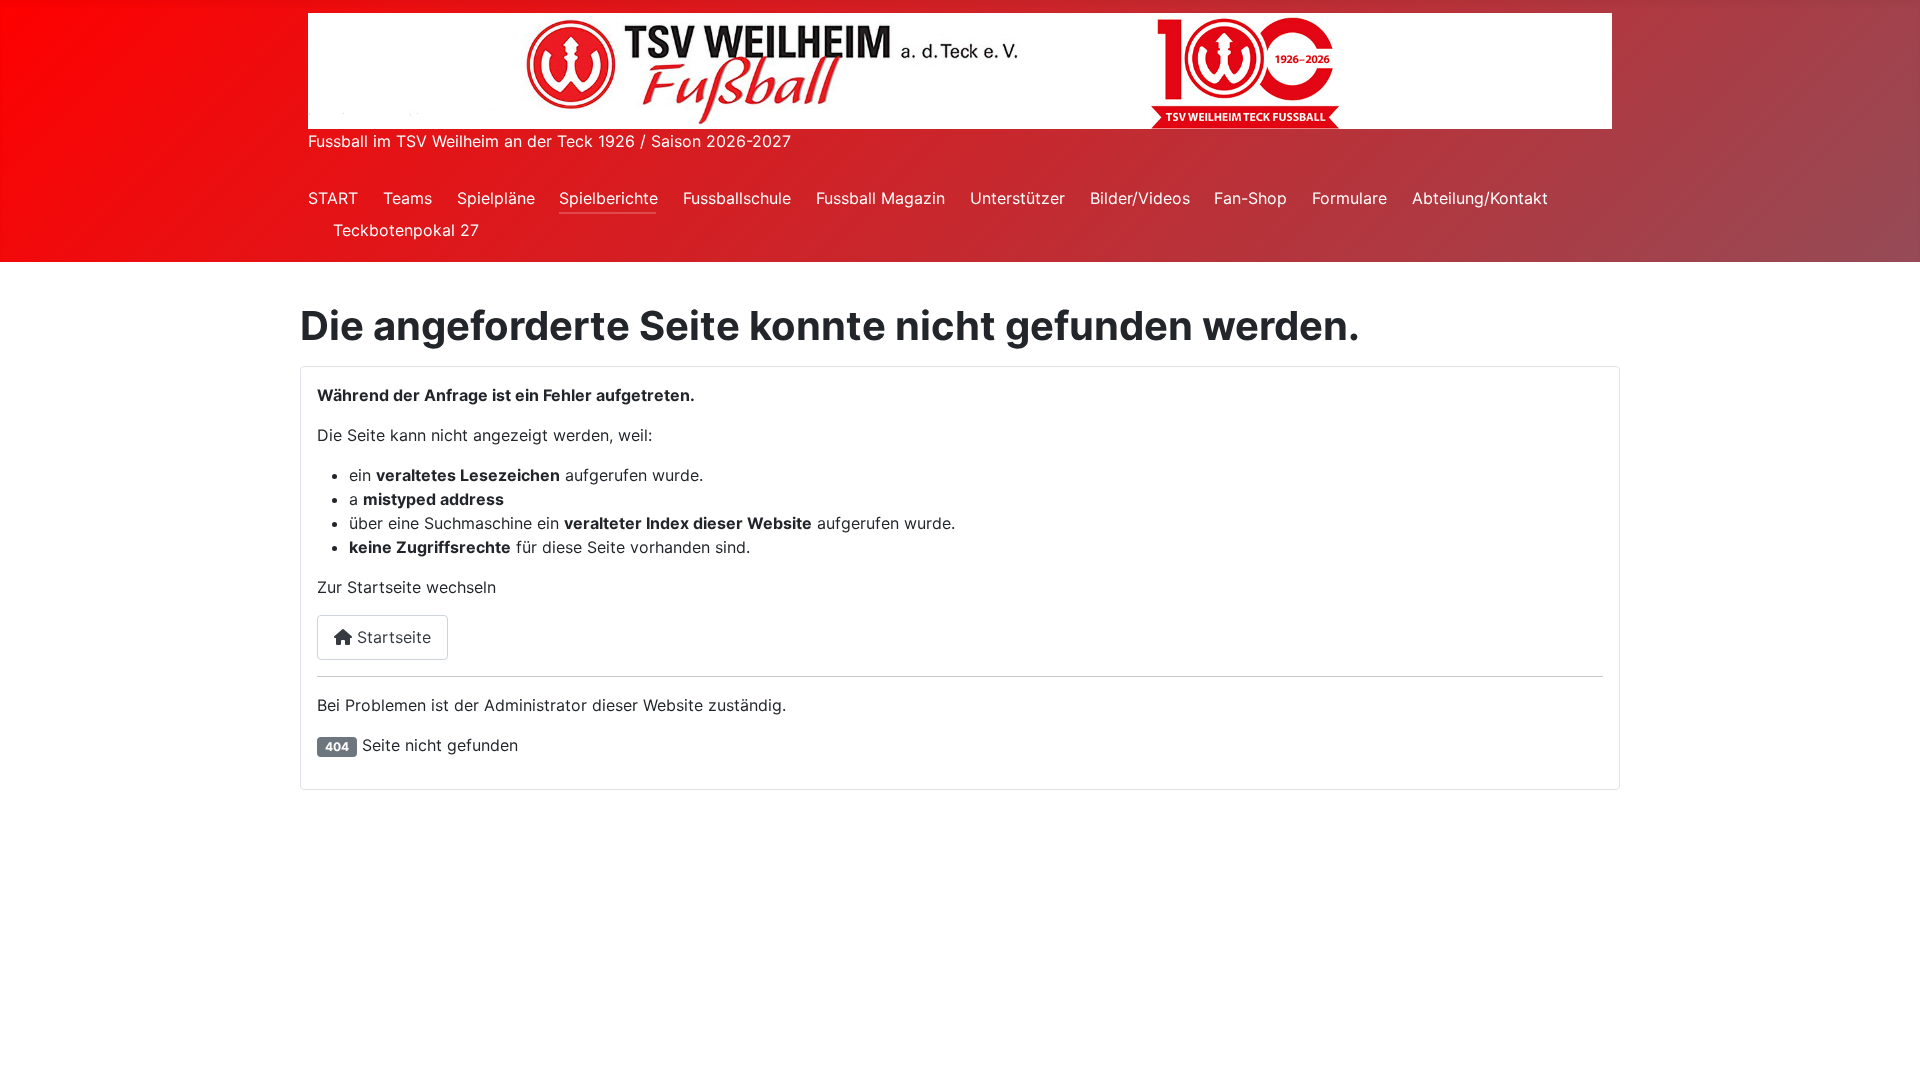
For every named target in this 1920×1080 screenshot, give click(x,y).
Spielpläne (496, 198)
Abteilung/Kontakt (1480, 198)
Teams (407, 198)
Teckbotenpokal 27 (406, 230)
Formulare (1349, 198)
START (333, 198)
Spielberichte (608, 198)
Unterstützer (1017, 198)
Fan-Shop (1250, 198)
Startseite (391, 637)
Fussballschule (737, 198)
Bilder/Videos (1140, 198)
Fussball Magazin (880, 198)
